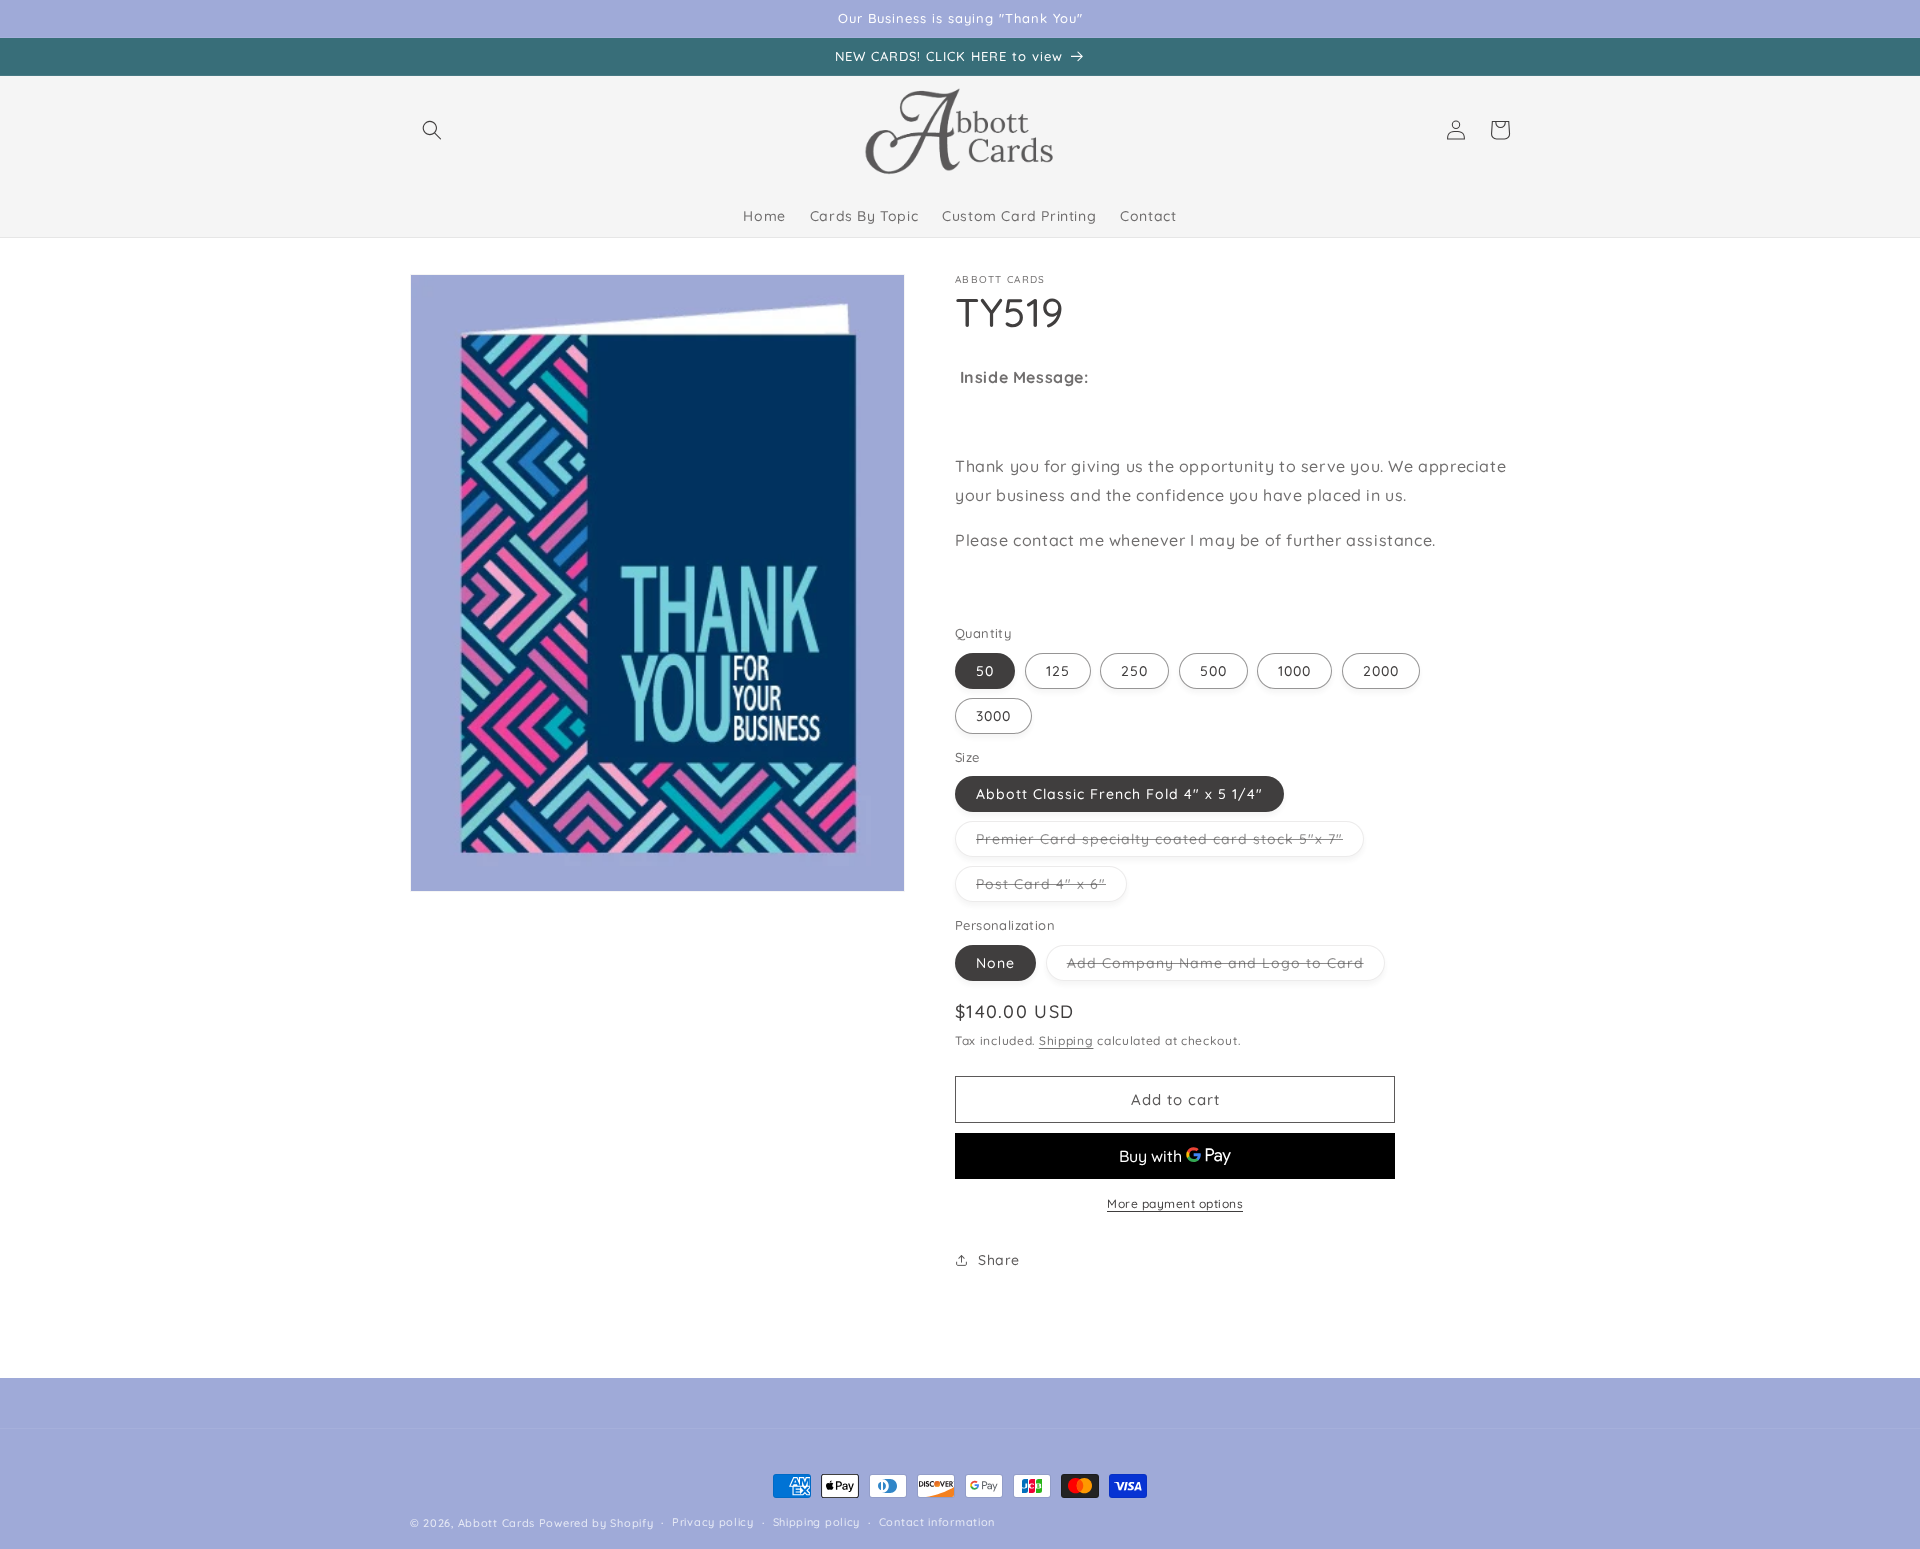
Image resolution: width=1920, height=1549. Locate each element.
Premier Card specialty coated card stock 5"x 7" (1170, 843)
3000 (993, 716)
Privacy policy (713, 1522)
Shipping (1066, 1040)
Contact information (937, 1522)
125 (1058, 671)
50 (985, 671)
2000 (1381, 671)
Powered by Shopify (596, 1523)
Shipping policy (817, 1522)
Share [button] (999, 1260)
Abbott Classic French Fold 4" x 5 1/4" (1119, 794)
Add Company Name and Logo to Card (1226, 967)
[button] (432, 130)
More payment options (1175, 1203)
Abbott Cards (496, 1523)
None (995, 963)
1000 (1294, 671)
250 (1134, 671)
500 (1213, 671)
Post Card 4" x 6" (1051, 888)
